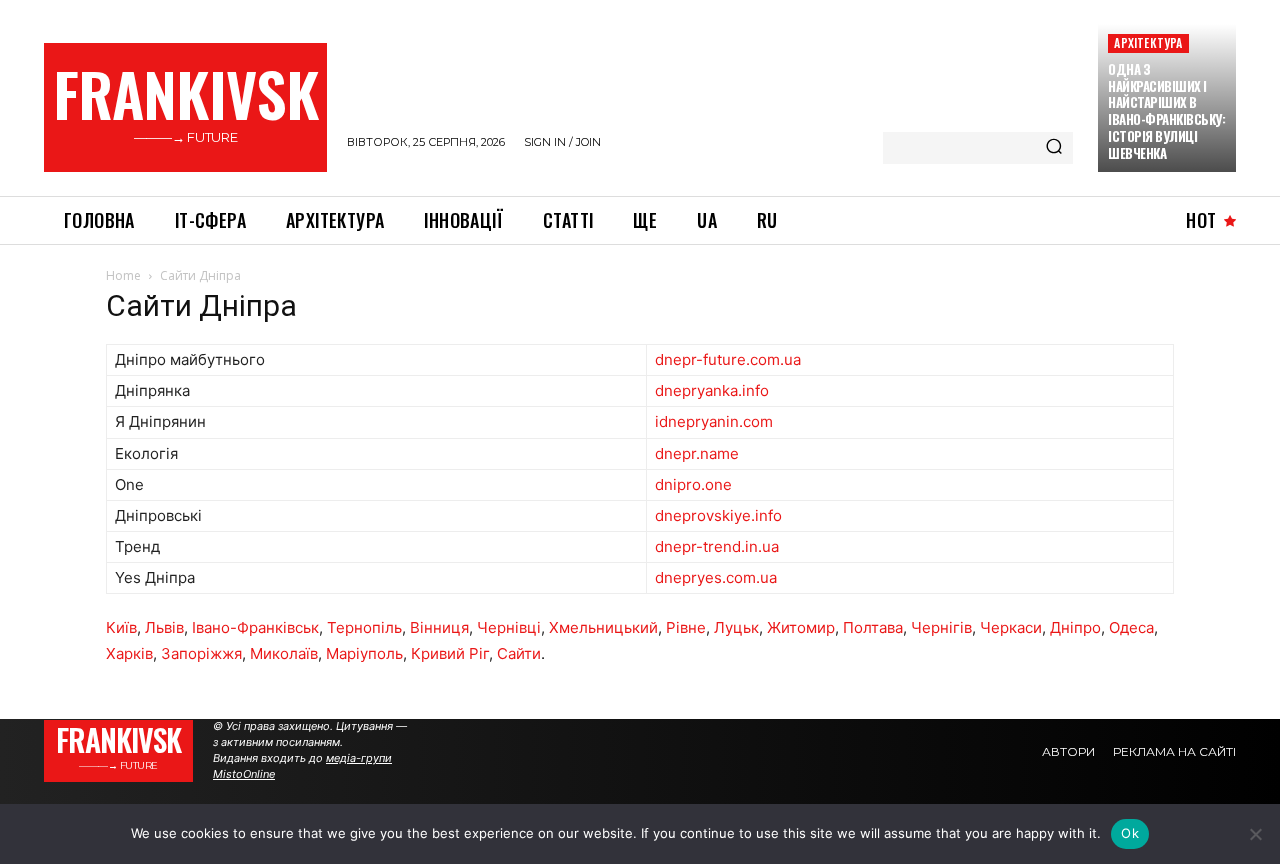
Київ (121, 627)
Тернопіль (364, 627)
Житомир (801, 627)
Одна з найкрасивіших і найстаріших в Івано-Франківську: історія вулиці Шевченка (1166, 111)
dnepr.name (697, 453)
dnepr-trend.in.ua (717, 546)
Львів (164, 627)
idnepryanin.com (714, 421)
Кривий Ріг (450, 653)
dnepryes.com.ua (716, 577)
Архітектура (1148, 42)
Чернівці (509, 627)
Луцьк (736, 627)
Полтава (873, 627)
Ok (1130, 833)
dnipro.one (693, 484)
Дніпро (1075, 627)
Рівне (686, 627)
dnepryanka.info (712, 390)
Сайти (519, 653)
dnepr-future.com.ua (728, 359)
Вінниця (439, 627)
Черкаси (1011, 627)
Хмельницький (603, 627)
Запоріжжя (201, 653)
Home (123, 275)
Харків (129, 653)
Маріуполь (364, 653)
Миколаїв (284, 653)
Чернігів (941, 627)
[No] (1255, 834)
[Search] (1054, 148)
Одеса (1131, 627)
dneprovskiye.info (718, 515)
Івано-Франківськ (255, 627)
